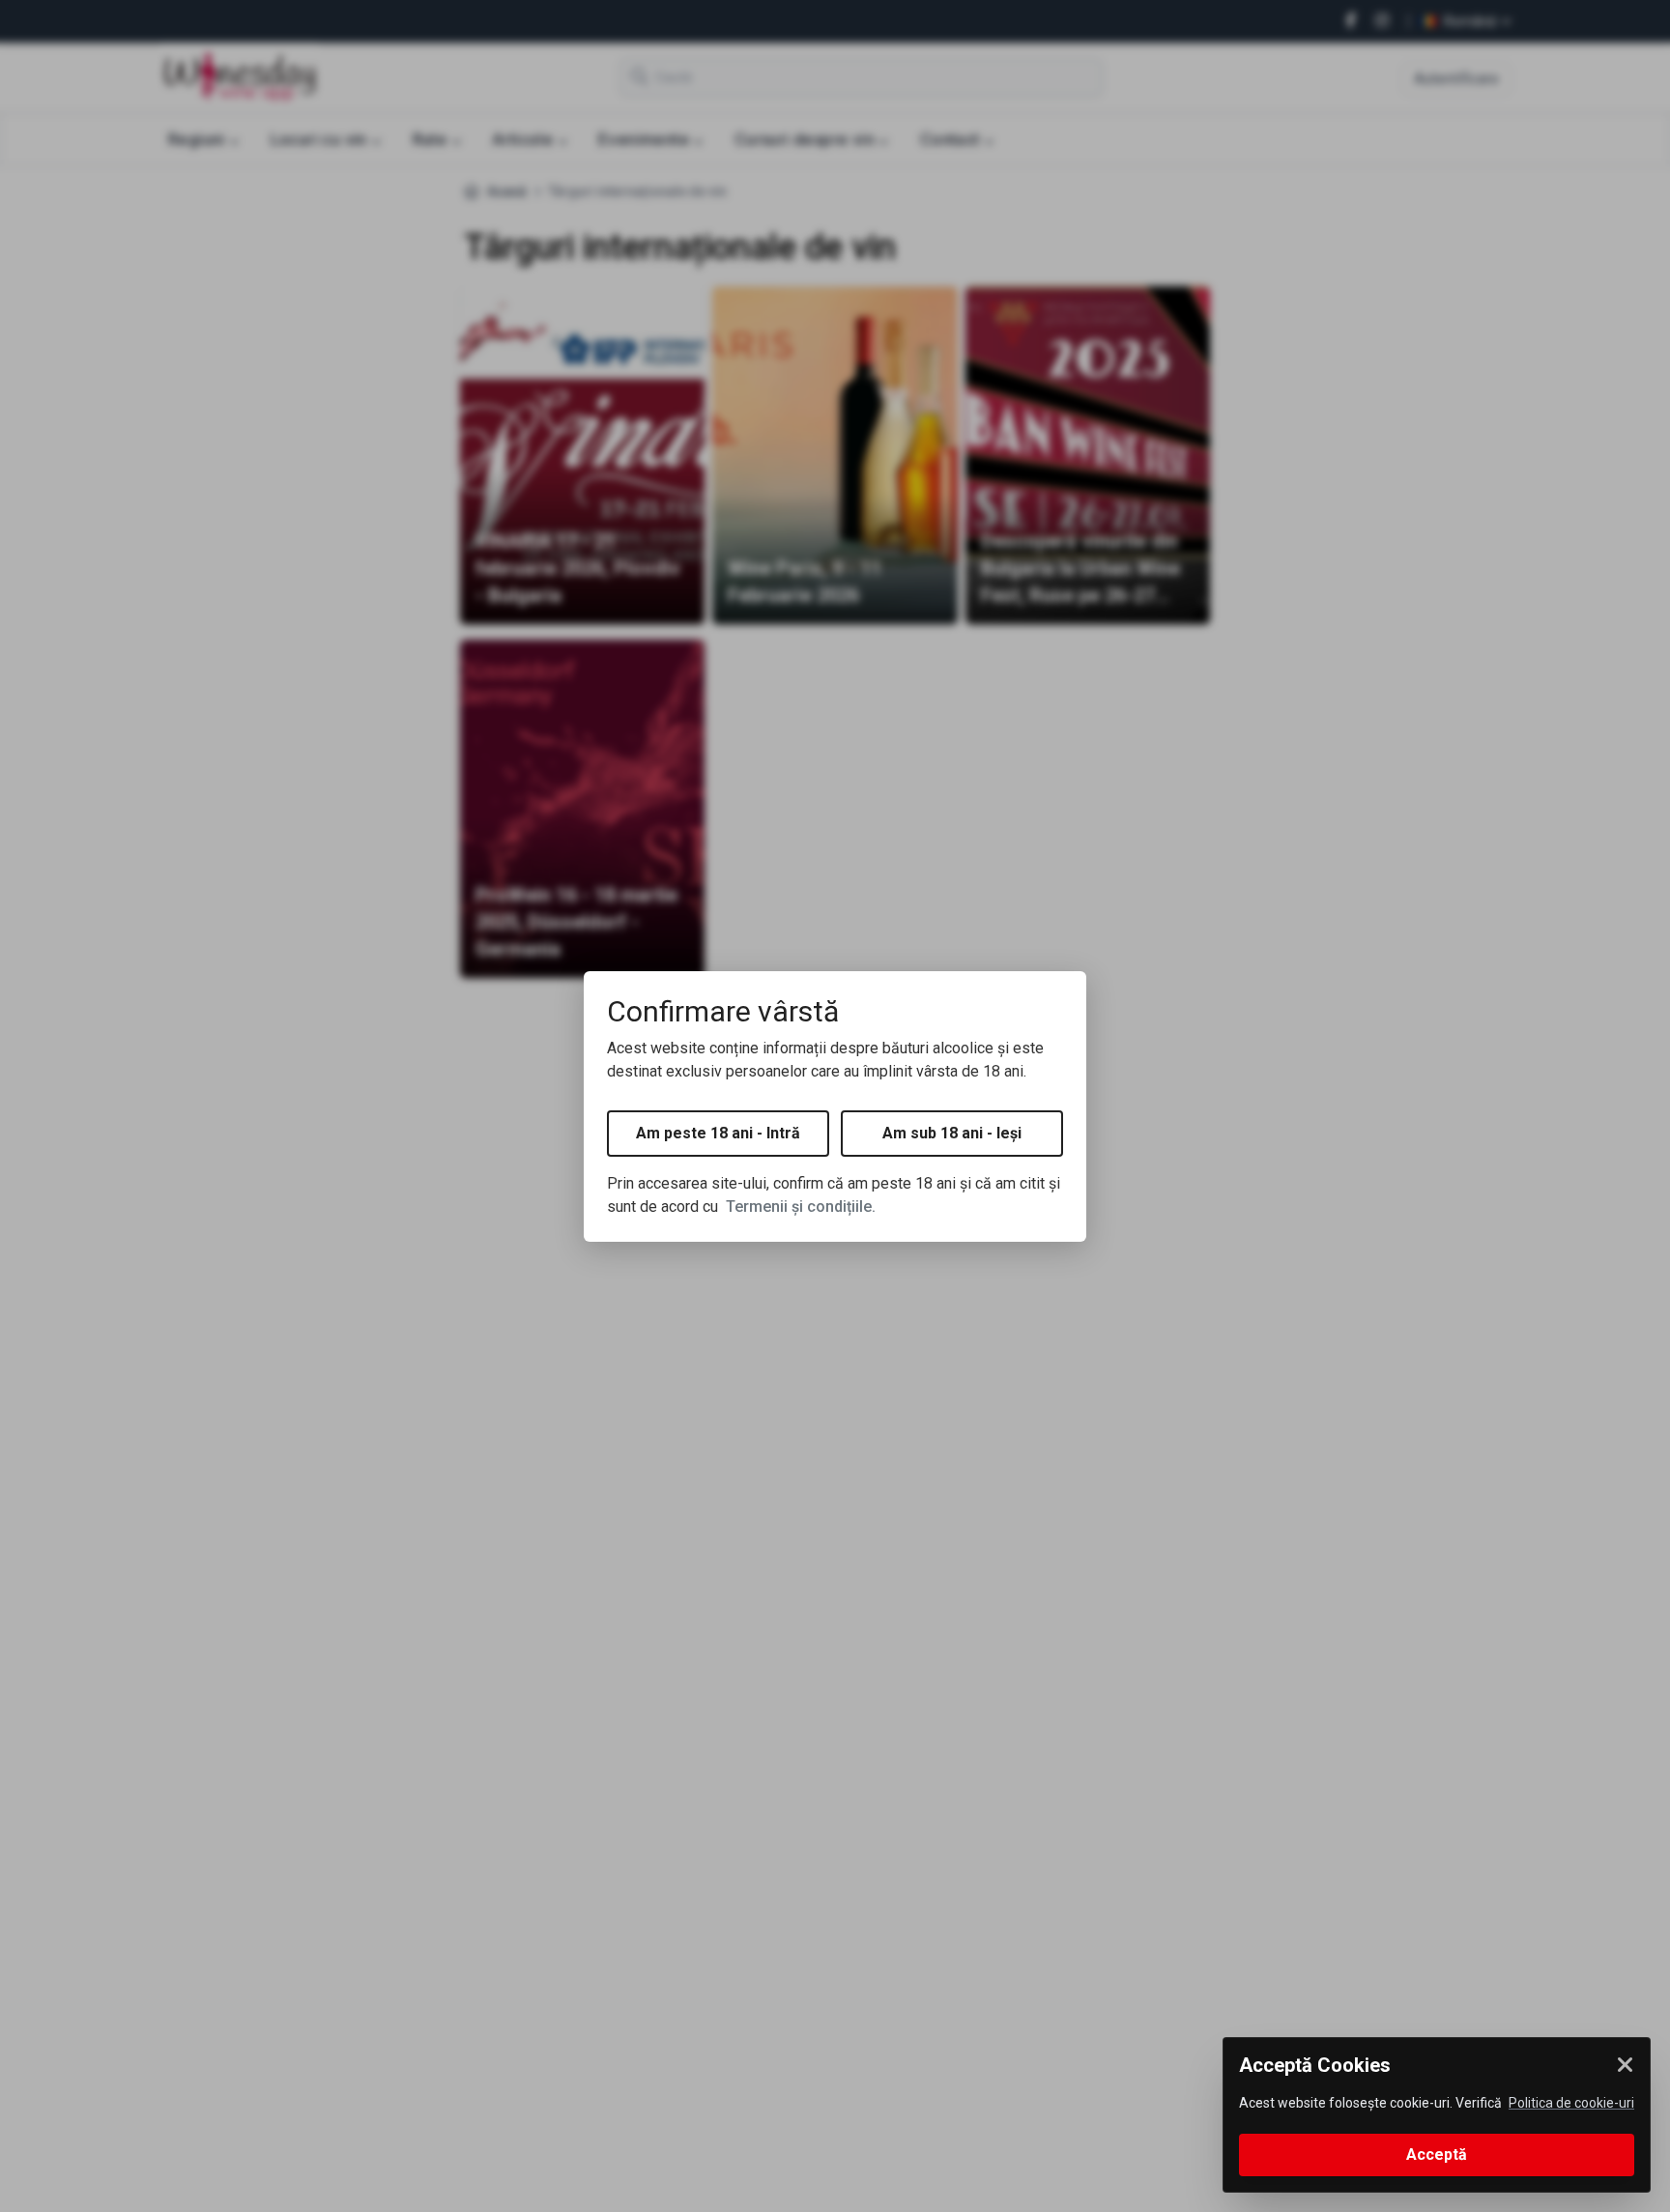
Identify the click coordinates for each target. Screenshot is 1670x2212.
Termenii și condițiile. (801, 1207)
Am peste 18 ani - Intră (718, 1133)
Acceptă (1437, 2155)
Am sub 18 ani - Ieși (952, 1133)
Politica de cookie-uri (1571, 2103)
